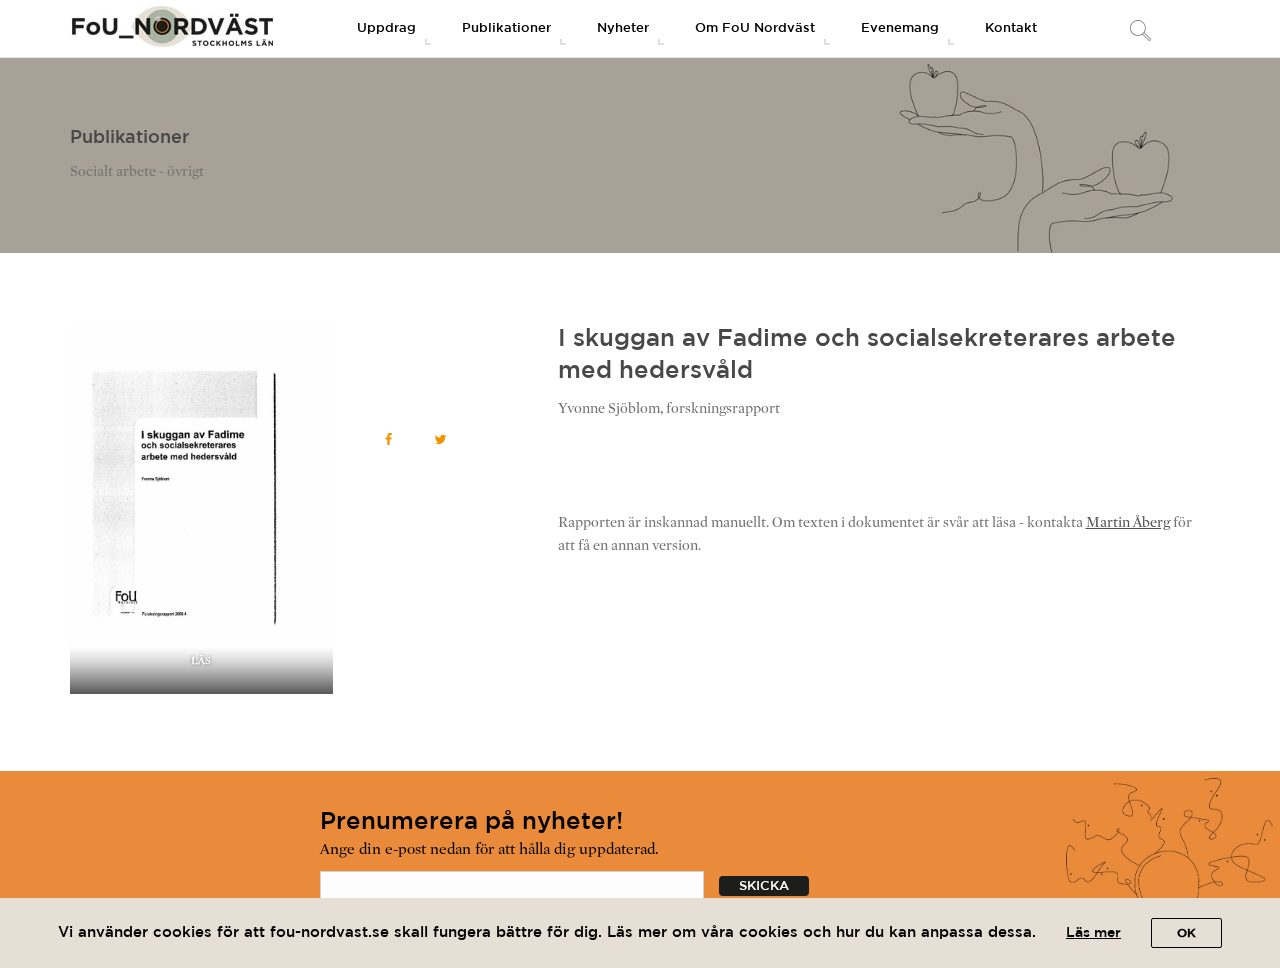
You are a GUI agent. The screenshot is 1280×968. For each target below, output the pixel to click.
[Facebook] (389, 439)
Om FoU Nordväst (755, 28)
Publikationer (506, 28)
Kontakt (1011, 28)
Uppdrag (386, 28)
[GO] (1139, 32)
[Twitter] (441, 439)
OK (1186, 933)
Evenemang (900, 28)
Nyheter (623, 28)
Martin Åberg (1128, 522)
